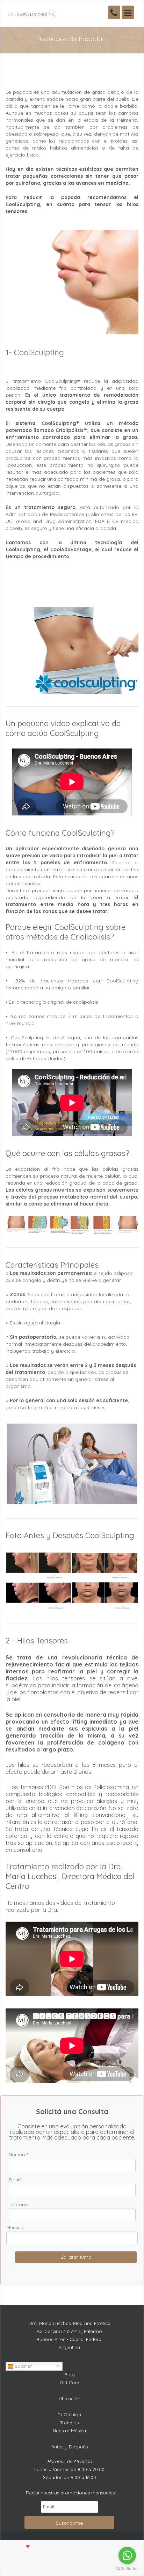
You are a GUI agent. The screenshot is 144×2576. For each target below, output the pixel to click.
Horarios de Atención (70, 2461)
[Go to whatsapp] (127, 2555)
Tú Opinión (69, 2415)
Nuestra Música (69, 2431)
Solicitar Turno (76, 2257)
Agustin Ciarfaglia (46, 2546)
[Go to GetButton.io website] (127, 2569)
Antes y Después (70, 2447)
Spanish (23, 2366)
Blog (70, 2374)
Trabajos (69, 2423)
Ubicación (70, 2399)
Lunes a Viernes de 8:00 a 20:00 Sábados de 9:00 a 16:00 (69, 2473)
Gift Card (70, 2383)
